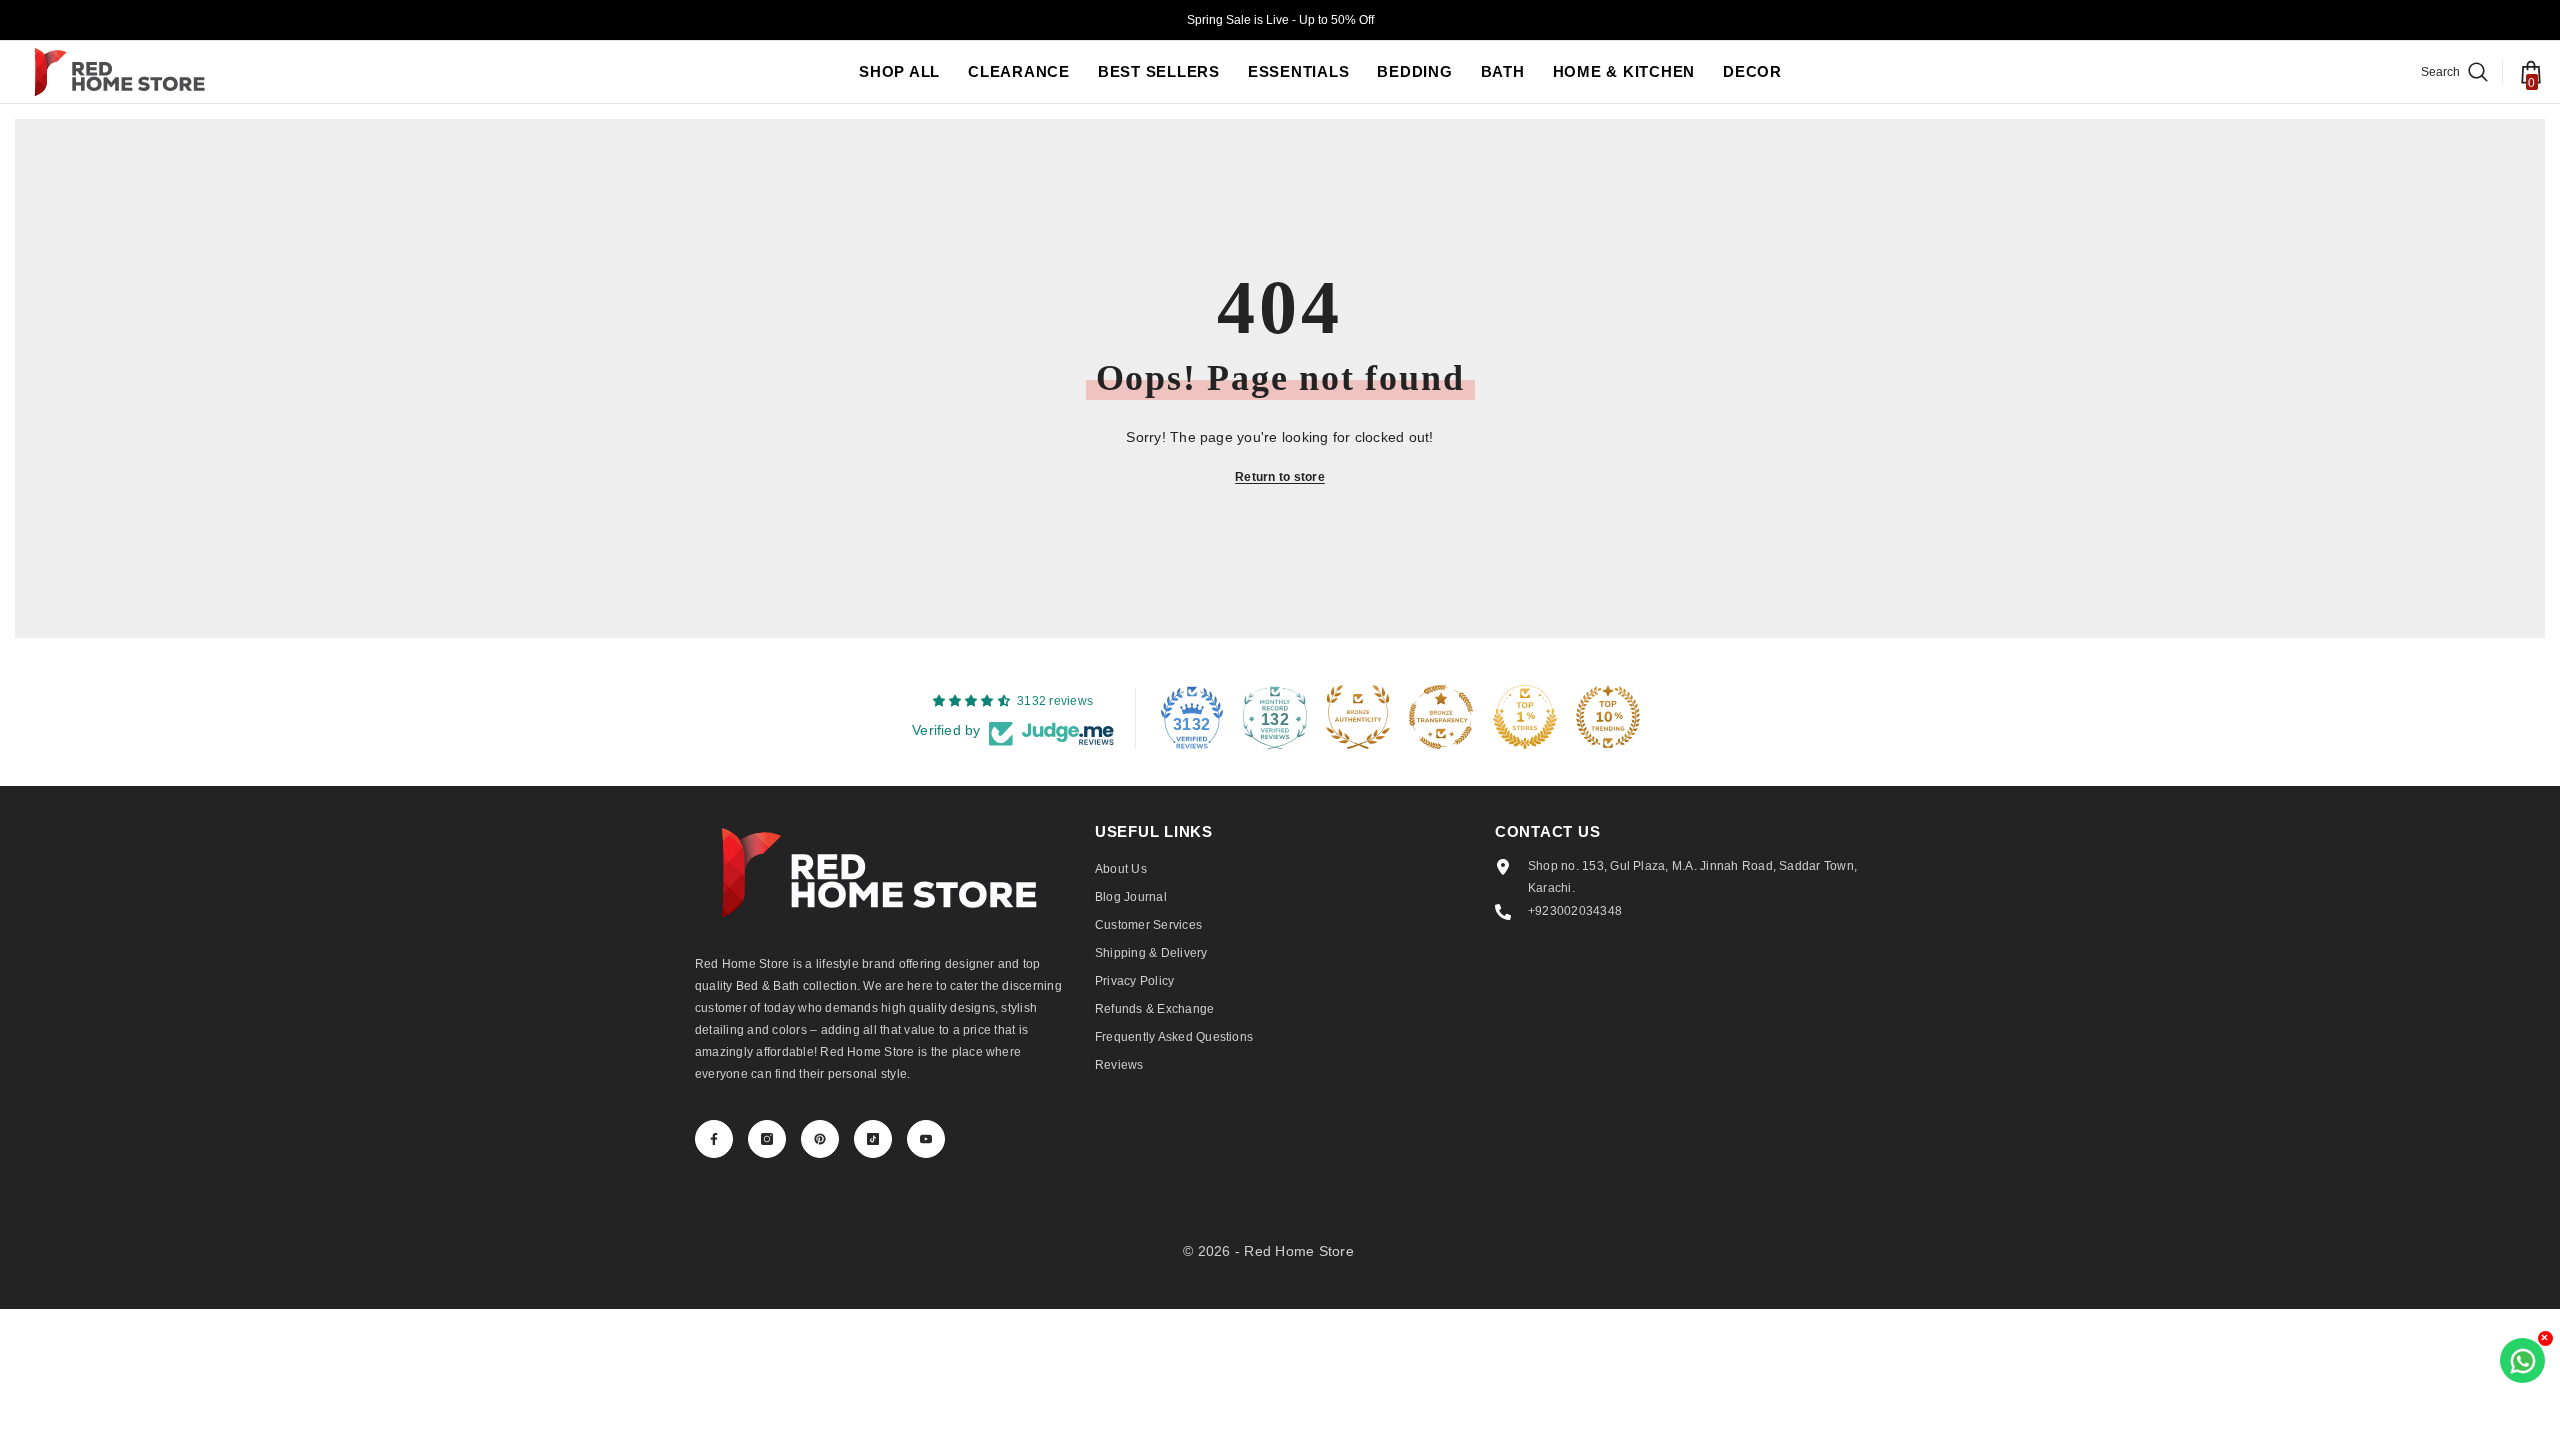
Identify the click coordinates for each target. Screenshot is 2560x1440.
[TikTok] (873, 1139)
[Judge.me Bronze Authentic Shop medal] (1358, 717)
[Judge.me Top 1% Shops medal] (1525, 717)
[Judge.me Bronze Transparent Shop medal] (1441, 717)
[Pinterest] (820, 1139)
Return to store (1280, 477)
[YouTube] (926, 1139)
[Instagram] (767, 1139)
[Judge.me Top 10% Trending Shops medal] (1608, 717)
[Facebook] (714, 1139)
